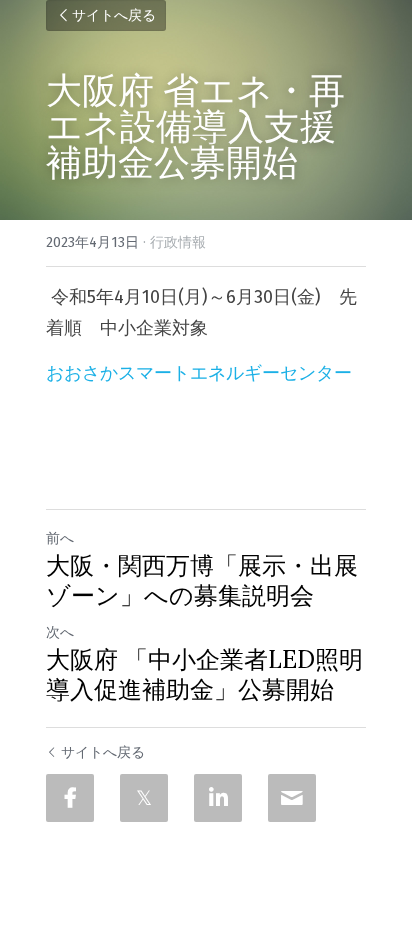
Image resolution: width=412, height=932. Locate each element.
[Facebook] (70, 798)
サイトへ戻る (114, 15)
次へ (60, 632)
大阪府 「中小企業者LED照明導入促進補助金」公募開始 (204, 675)
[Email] (292, 798)
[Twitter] (144, 798)
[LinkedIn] (218, 798)
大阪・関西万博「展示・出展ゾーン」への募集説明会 (202, 581)
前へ (60, 538)
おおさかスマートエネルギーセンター (199, 373)
